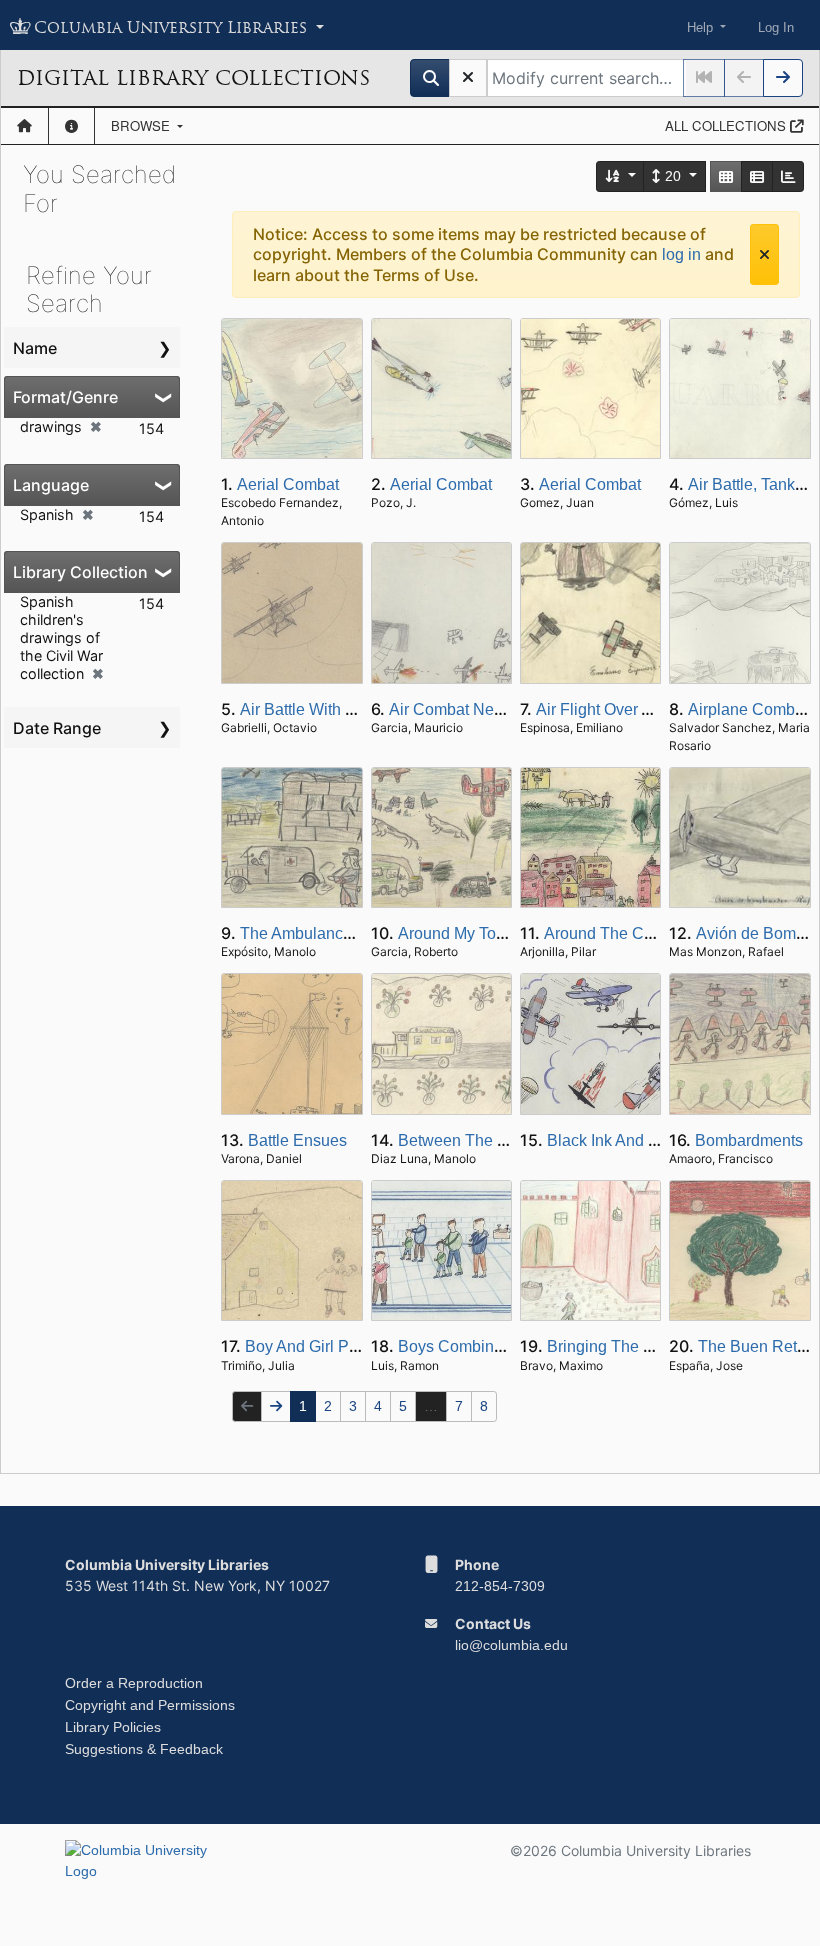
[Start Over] (468, 78)
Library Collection (80, 572)
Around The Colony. (615, 933)
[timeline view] (788, 176)
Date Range (57, 728)
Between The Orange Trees (496, 1140)
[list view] (757, 176)
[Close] (764, 254)
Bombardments (749, 1140)
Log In (776, 27)
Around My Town (457, 933)
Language (51, 485)
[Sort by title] (621, 176)
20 (673, 176)
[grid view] (726, 176)
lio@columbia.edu (511, 1645)
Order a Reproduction (134, 1683)
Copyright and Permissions (150, 1705)
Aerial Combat (288, 484)
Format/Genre (65, 397)
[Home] (24, 126)
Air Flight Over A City (609, 709)
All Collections (727, 125)
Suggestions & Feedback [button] (144, 1749)
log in (681, 254)
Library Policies (113, 1727)
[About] (71, 126)
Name (35, 348)
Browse (142, 125)
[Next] (783, 78)
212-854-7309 (500, 1586)
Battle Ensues (297, 1140)
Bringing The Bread (616, 1346)
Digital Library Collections (193, 78)
